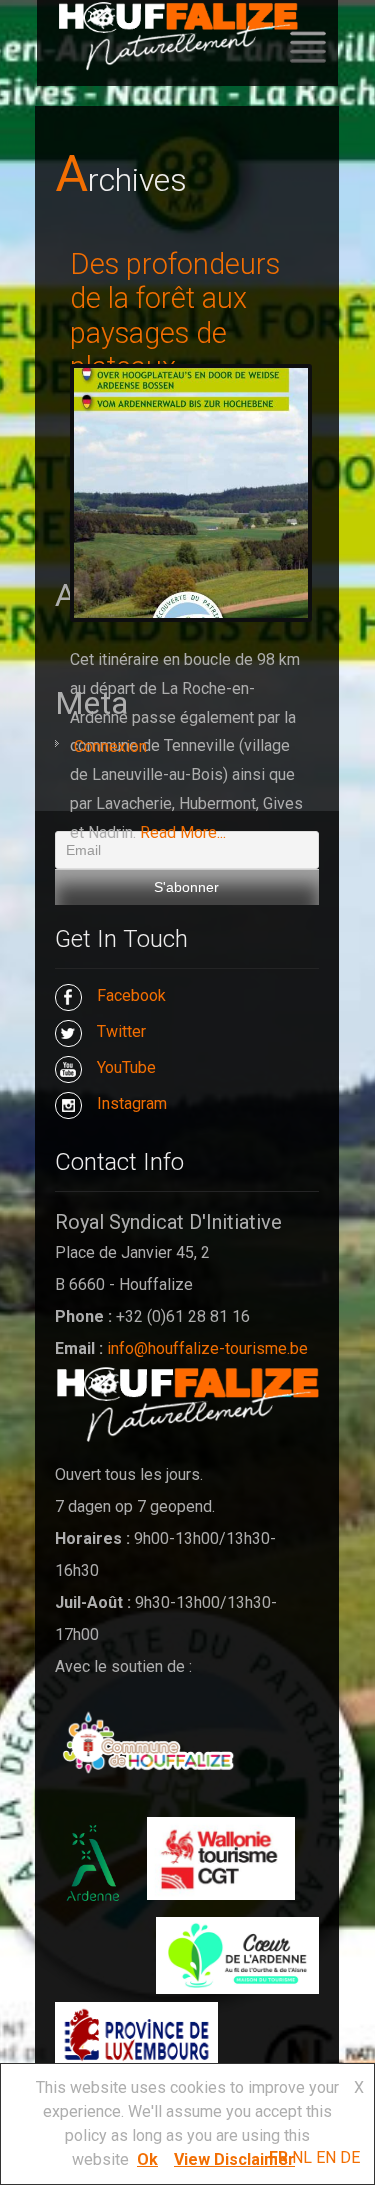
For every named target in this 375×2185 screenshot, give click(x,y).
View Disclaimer (234, 2159)
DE (350, 2157)
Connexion (110, 746)
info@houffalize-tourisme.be (207, 1348)
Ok (147, 2159)
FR (278, 2157)
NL (302, 2157)
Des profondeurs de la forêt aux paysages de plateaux (175, 316)
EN (326, 2157)
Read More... (183, 832)
